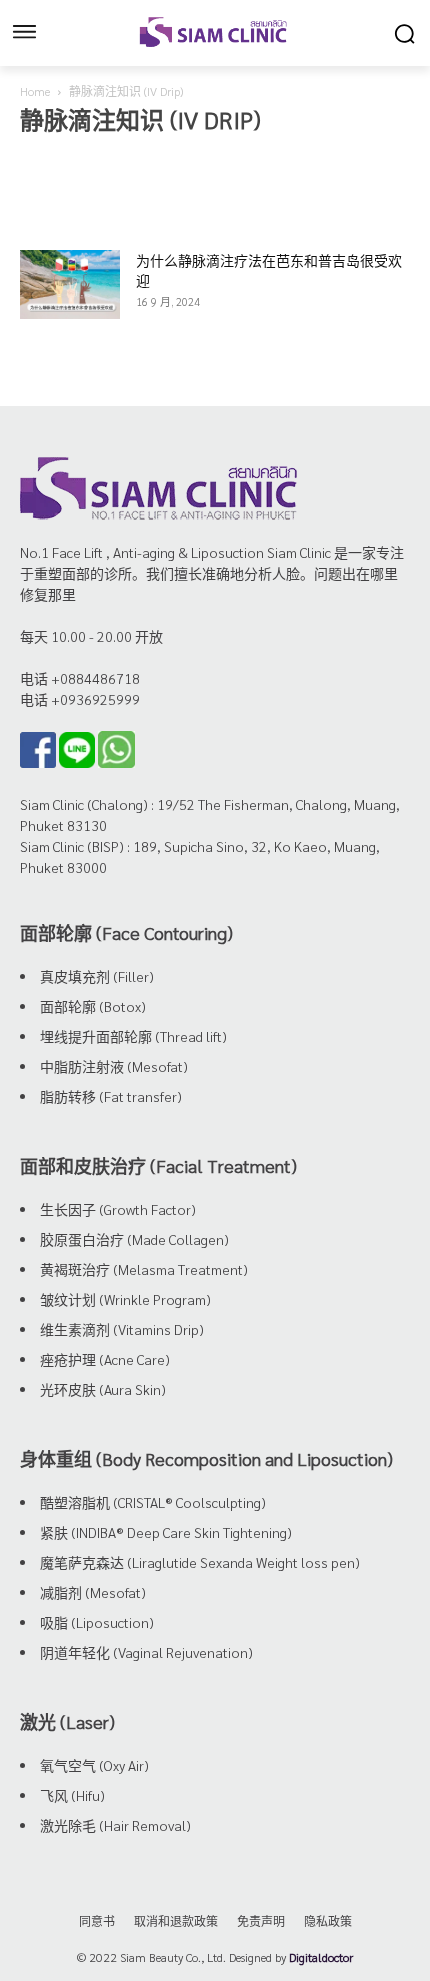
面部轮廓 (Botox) (93, 1006)
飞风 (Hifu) (72, 1795)
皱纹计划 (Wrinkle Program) (125, 1299)
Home (35, 91)
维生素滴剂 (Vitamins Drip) (122, 1329)
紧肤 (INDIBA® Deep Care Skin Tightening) (166, 1532)
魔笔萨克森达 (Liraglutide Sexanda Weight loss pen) (200, 1562)
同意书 (97, 1921)
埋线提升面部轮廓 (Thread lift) (133, 1036)
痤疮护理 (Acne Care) (105, 1359)
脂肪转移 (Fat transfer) (111, 1096)
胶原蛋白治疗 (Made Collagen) (134, 1239)
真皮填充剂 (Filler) (97, 976)
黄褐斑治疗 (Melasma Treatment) (144, 1269)
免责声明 (261, 1921)
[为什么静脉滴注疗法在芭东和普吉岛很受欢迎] (70, 284)
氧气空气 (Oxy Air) (94, 1765)
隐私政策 (328, 1921)
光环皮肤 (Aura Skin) (103, 1389)
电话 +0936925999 (80, 699)
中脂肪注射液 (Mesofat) (114, 1066)
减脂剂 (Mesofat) (93, 1592)
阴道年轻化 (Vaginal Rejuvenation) (146, 1652)
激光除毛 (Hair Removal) (115, 1825)
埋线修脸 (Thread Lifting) (89, 158)
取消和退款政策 (176, 1921)
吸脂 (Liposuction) (97, 1622)
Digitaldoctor (321, 1957)
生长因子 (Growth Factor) (118, 1209)
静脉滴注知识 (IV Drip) (224, 158)
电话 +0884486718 (80, 678)
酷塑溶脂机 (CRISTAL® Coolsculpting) (153, 1502)
